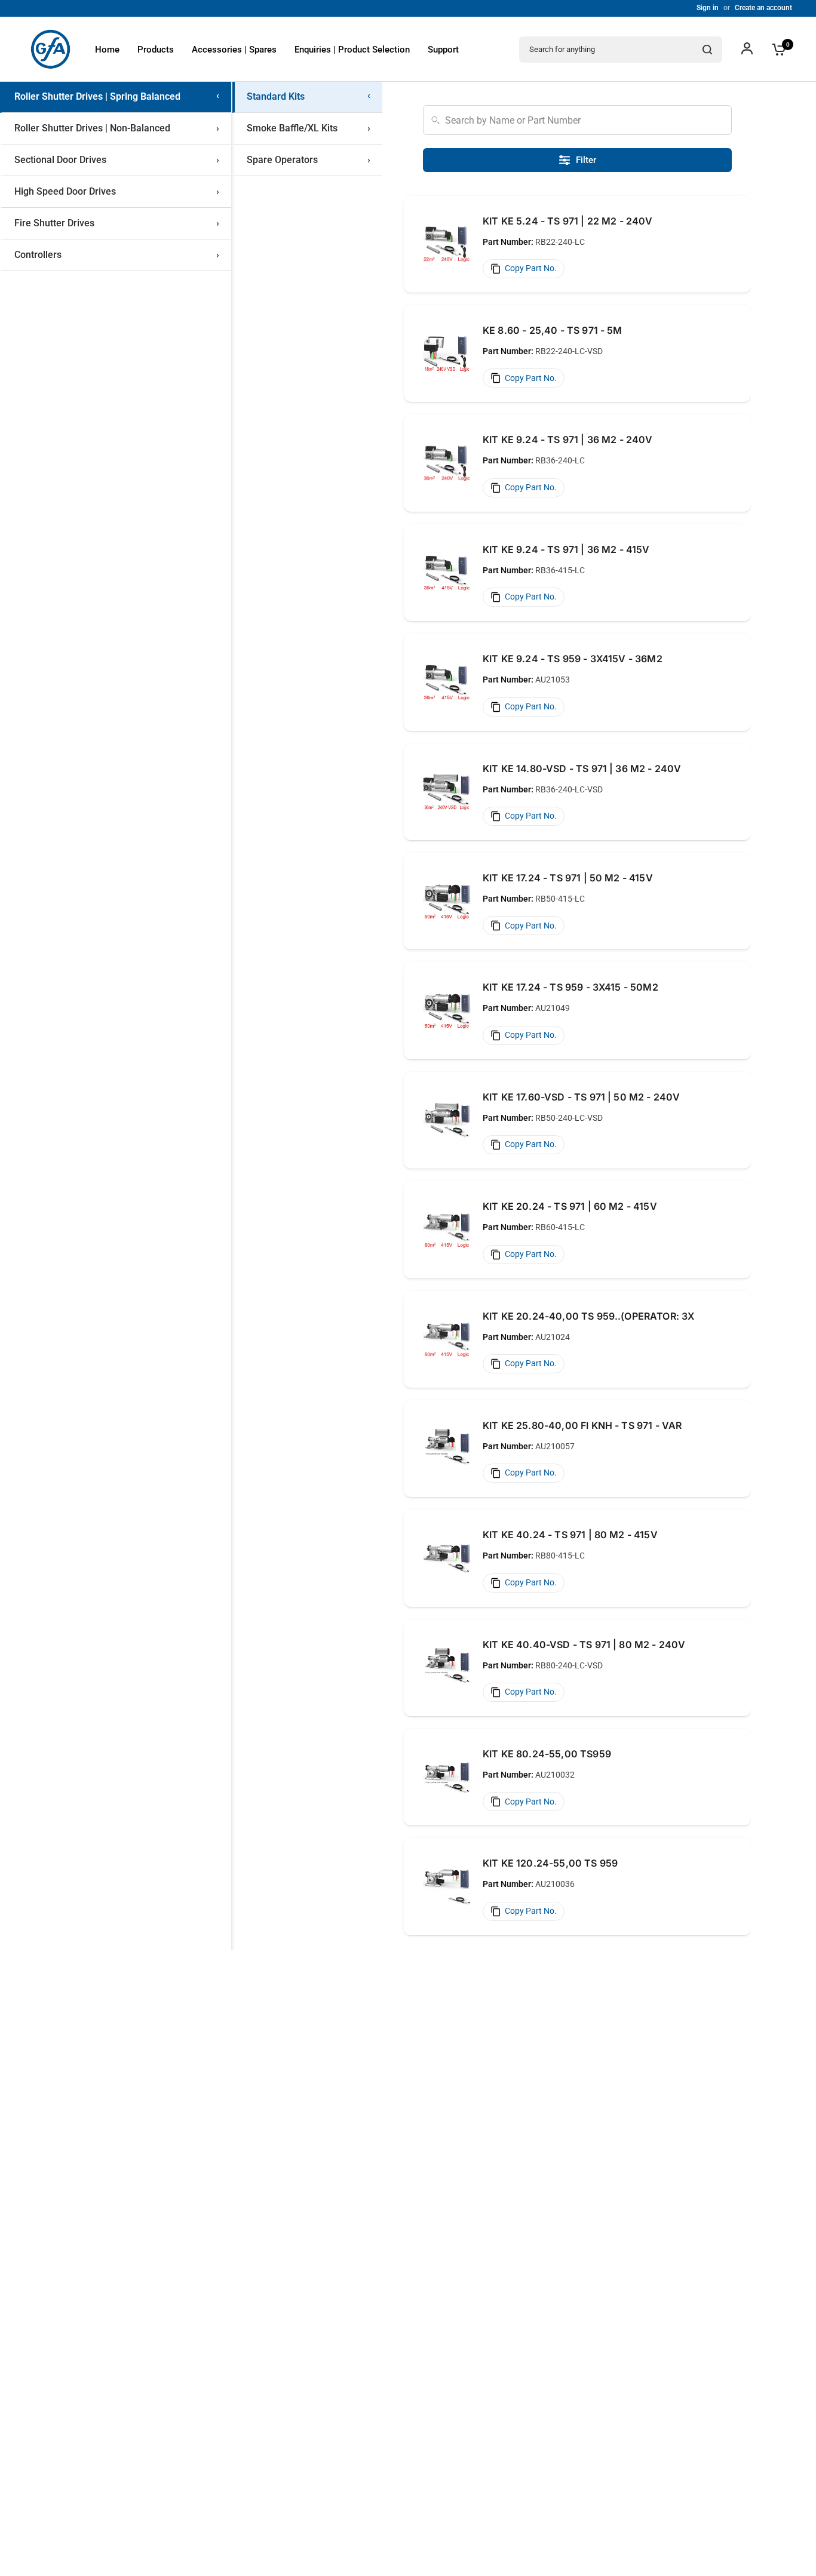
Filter (586, 160)
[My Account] (747, 49)
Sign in (708, 8)
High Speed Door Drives (117, 191)
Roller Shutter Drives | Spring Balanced (117, 97)
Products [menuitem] (156, 50)
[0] (776, 49)
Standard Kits (309, 97)
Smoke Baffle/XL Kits (309, 128)
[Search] (707, 50)
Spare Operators (309, 160)
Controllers (117, 255)
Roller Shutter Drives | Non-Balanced (117, 128)
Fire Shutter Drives (117, 223)
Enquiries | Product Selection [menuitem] (352, 50)
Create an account (763, 8)
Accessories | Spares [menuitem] (234, 50)
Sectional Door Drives (117, 160)
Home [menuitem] (107, 50)
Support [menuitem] (443, 50)
